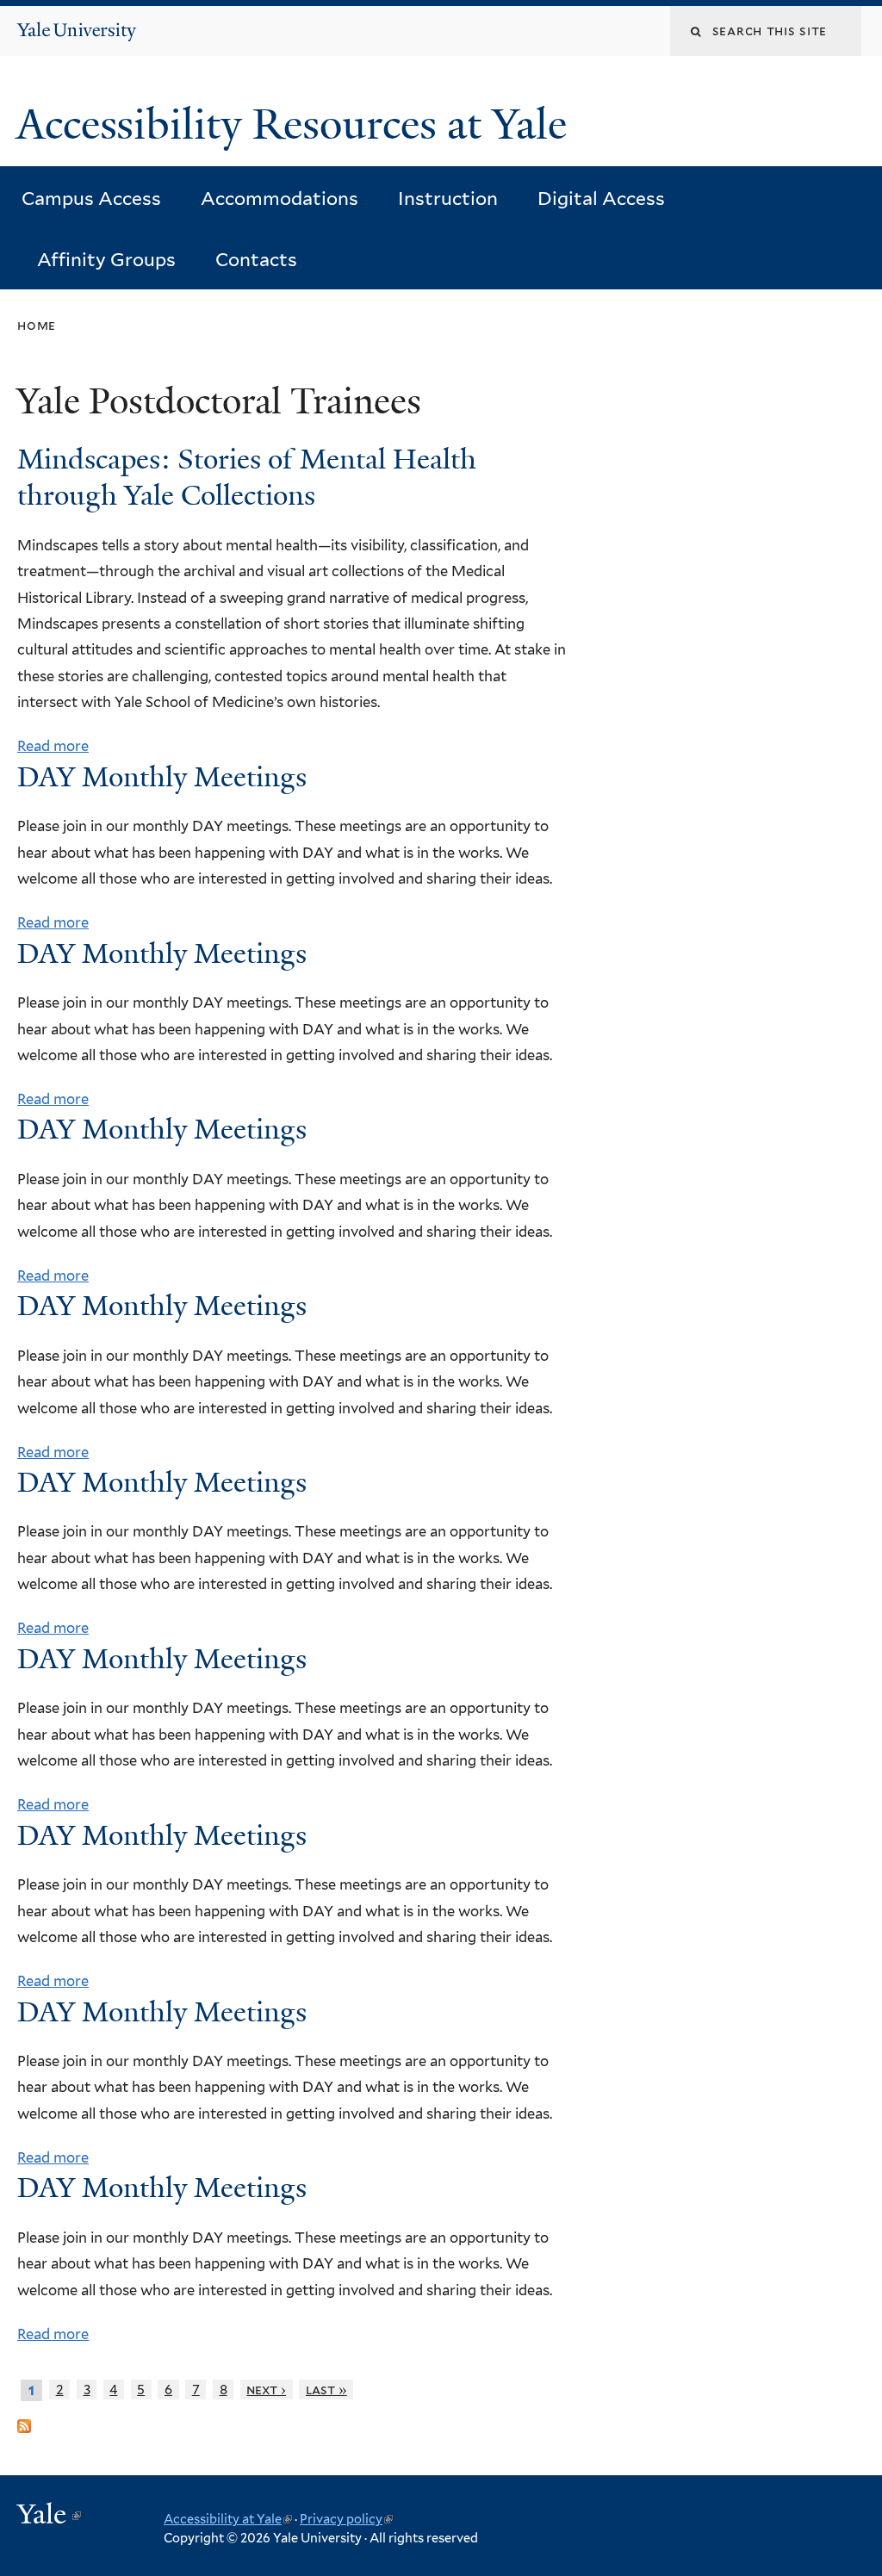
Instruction (448, 199)
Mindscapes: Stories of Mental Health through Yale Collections (247, 477)
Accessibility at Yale (228, 2519)
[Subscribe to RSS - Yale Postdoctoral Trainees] (24, 2419)
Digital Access (601, 199)
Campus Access (91, 199)
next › (266, 2390)
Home (37, 325)
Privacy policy (346, 2519)
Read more (53, 746)
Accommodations (280, 199)
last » (326, 2390)
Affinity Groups (106, 260)
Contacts (256, 260)
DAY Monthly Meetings (162, 777)
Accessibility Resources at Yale (297, 124)
